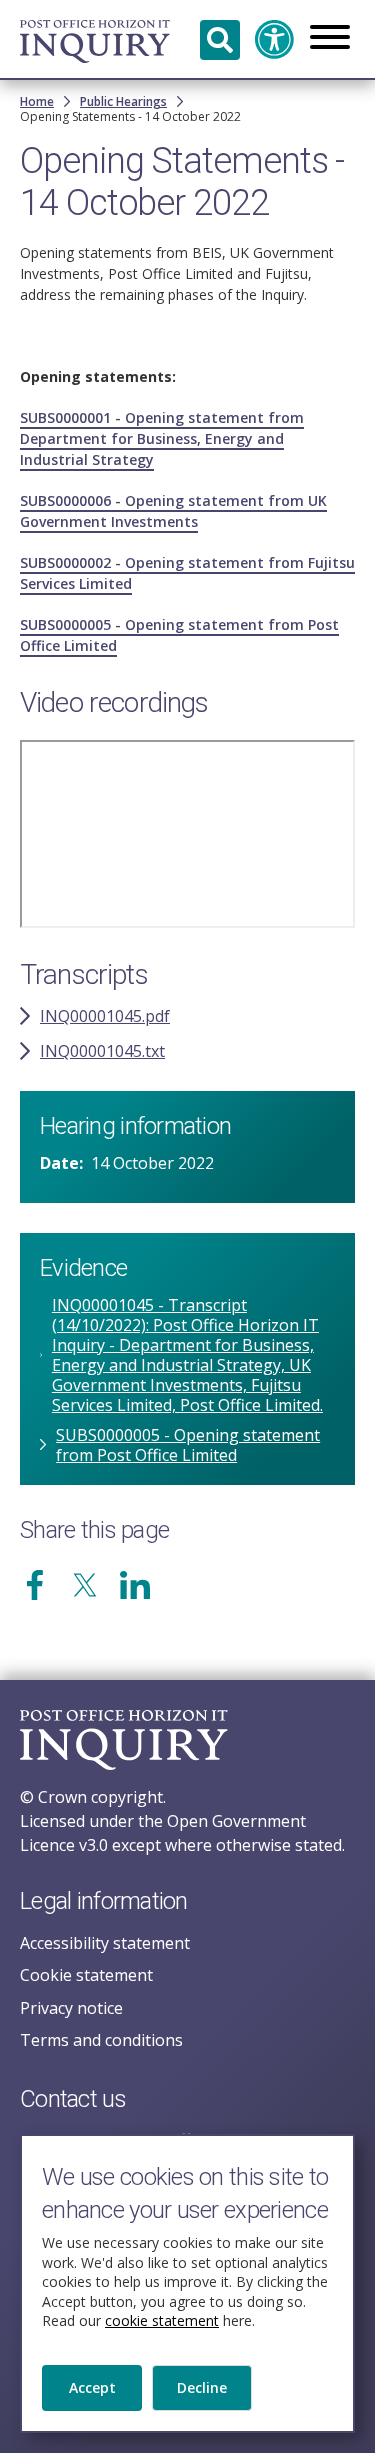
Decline (202, 2387)
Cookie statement (86, 1975)
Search (220, 40)
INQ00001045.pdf (105, 1016)
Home (37, 101)
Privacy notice (71, 2008)
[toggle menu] (330, 39)
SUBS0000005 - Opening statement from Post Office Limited (188, 1445)
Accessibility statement (105, 1943)
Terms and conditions (101, 2040)
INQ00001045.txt (102, 1051)
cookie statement (162, 2320)
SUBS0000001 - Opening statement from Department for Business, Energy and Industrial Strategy (162, 438)
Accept (92, 2387)
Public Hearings (123, 101)
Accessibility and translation (275, 40)
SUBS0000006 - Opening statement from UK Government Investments (173, 511)
